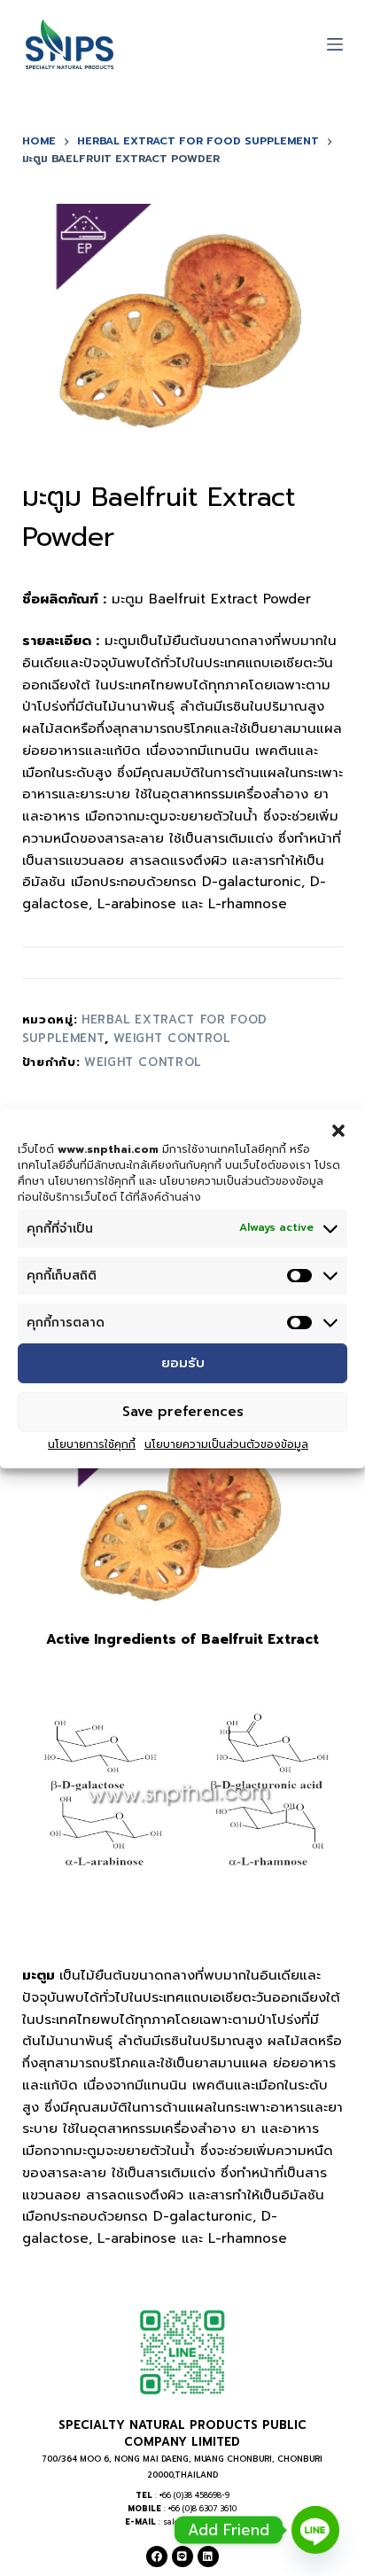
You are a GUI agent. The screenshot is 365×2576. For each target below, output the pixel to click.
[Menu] (335, 44)
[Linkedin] (208, 2557)
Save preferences (183, 1412)
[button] (338, 1130)
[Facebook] (157, 2557)
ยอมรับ (183, 1363)
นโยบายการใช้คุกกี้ (92, 1444)
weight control (172, 1038)
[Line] (182, 2557)
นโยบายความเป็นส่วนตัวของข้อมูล (226, 1444)
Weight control (143, 1062)
